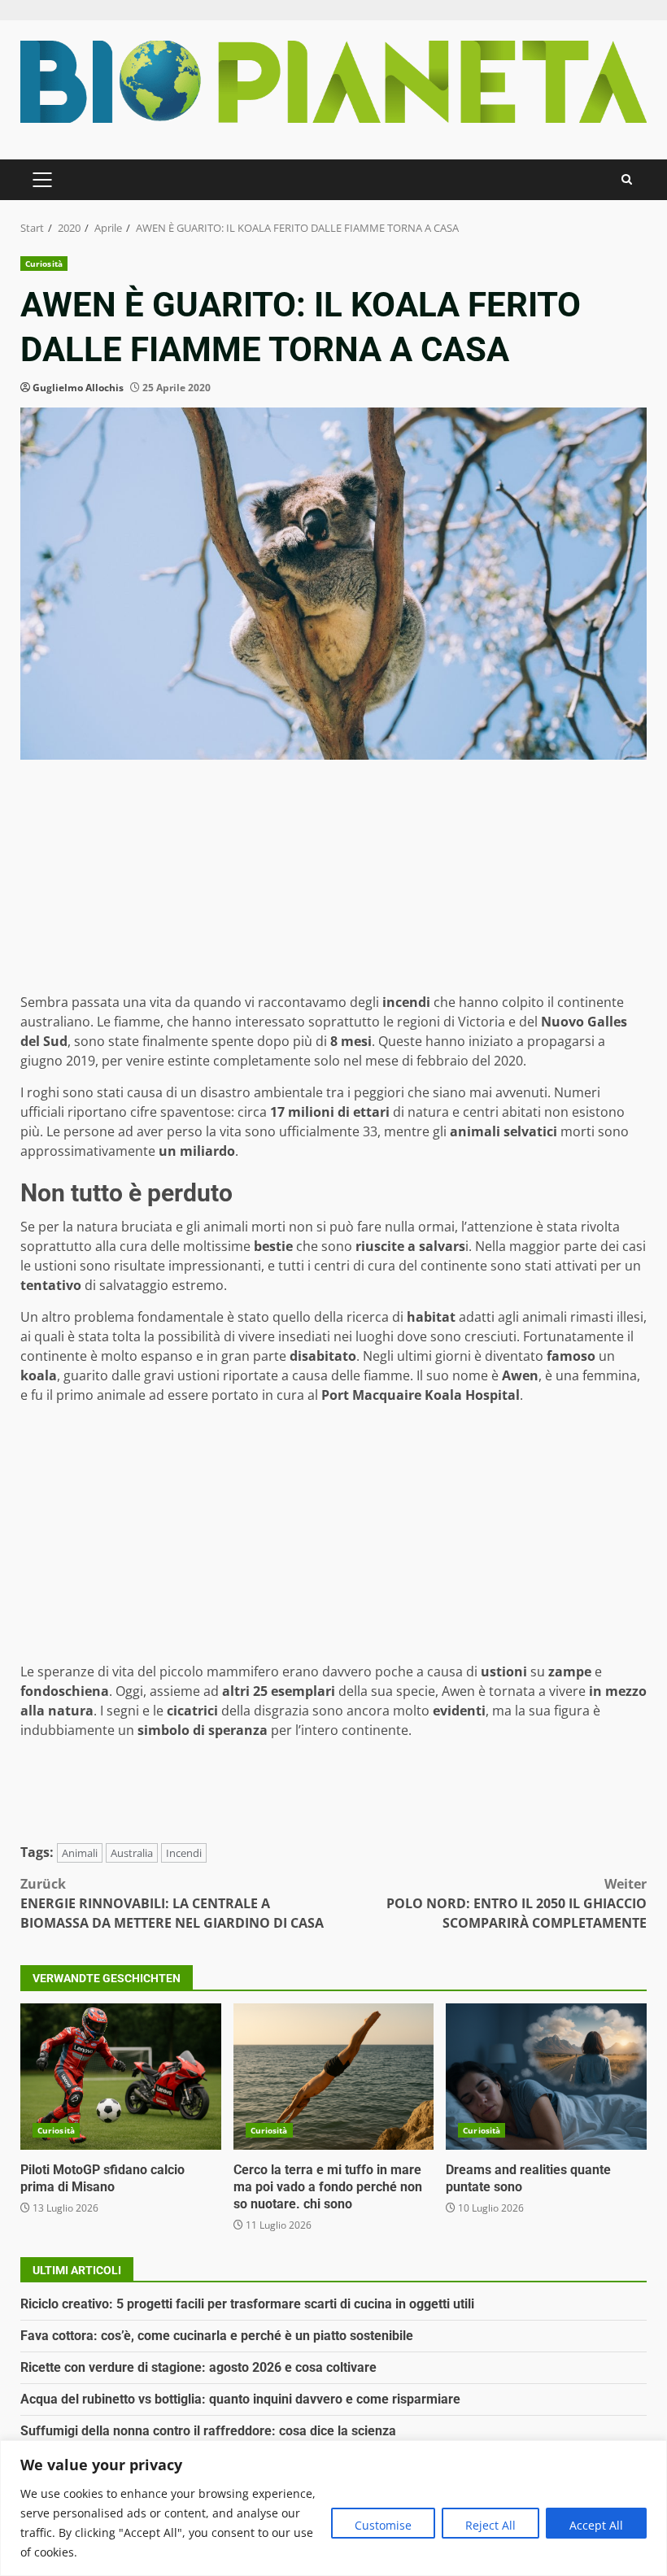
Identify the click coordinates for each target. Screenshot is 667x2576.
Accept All (596, 2525)
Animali (80, 1853)
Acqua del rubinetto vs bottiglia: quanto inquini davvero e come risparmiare (240, 2399)
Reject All (490, 2525)
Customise (383, 2525)
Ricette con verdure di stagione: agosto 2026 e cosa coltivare (198, 2367)
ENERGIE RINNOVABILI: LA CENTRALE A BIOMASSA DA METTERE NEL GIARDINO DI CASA (172, 1903)
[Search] (627, 179)
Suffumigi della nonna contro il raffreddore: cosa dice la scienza (208, 2431)
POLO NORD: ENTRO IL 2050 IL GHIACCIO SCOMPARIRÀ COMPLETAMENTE (517, 1903)
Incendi (184, 1853)
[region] (333, 2508)
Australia (132, 1853)
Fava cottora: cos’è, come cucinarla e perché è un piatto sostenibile (217, 2336)
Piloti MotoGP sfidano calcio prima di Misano (121, 2077)
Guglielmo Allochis (78, 388)
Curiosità (44, 264)
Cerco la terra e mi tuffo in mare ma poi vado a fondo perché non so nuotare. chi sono (334, 2077)
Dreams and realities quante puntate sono (546, 2077)
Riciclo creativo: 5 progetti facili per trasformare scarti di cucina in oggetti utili (247, 2304)
